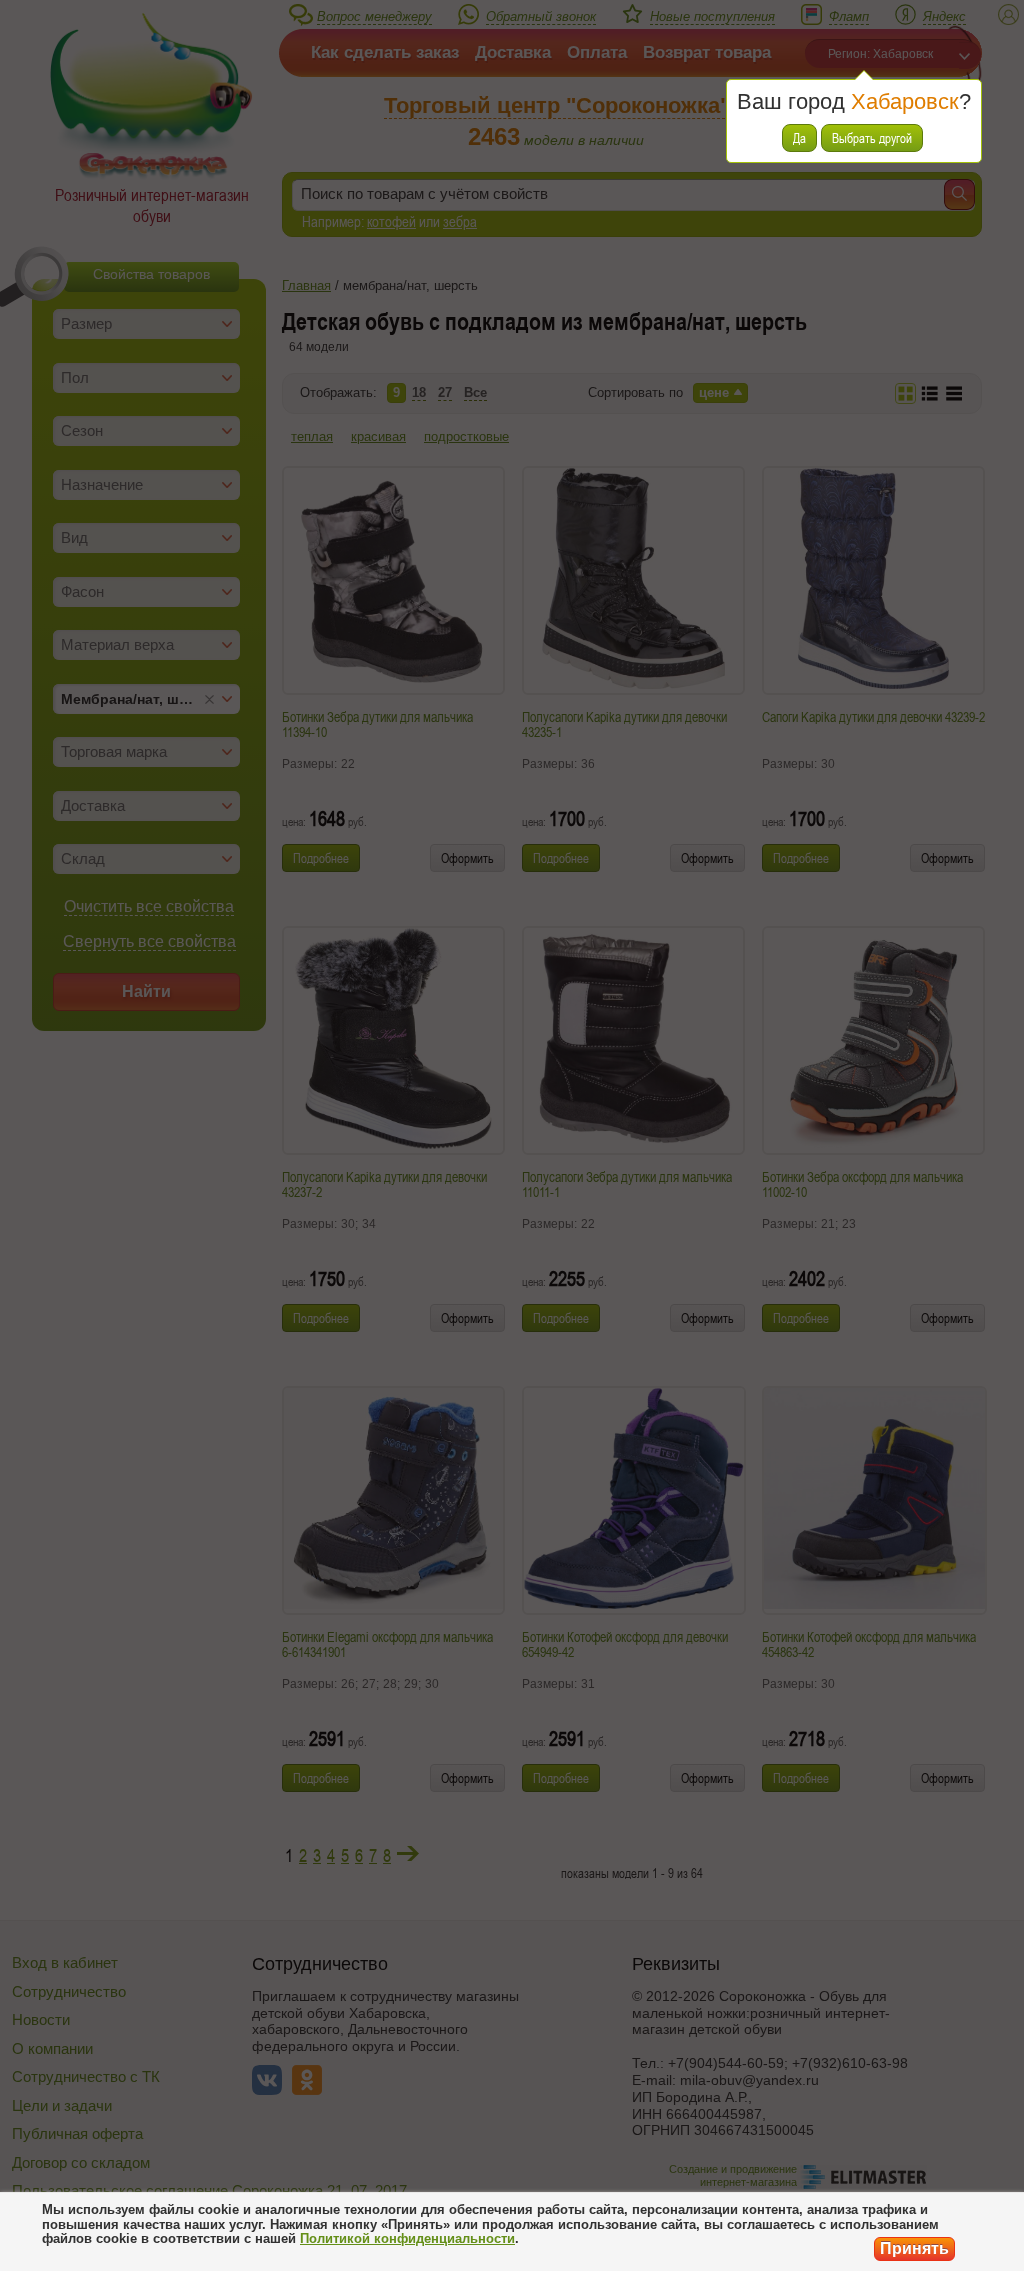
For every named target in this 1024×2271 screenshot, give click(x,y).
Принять (914, 2248)
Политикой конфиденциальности (407, 2238)
